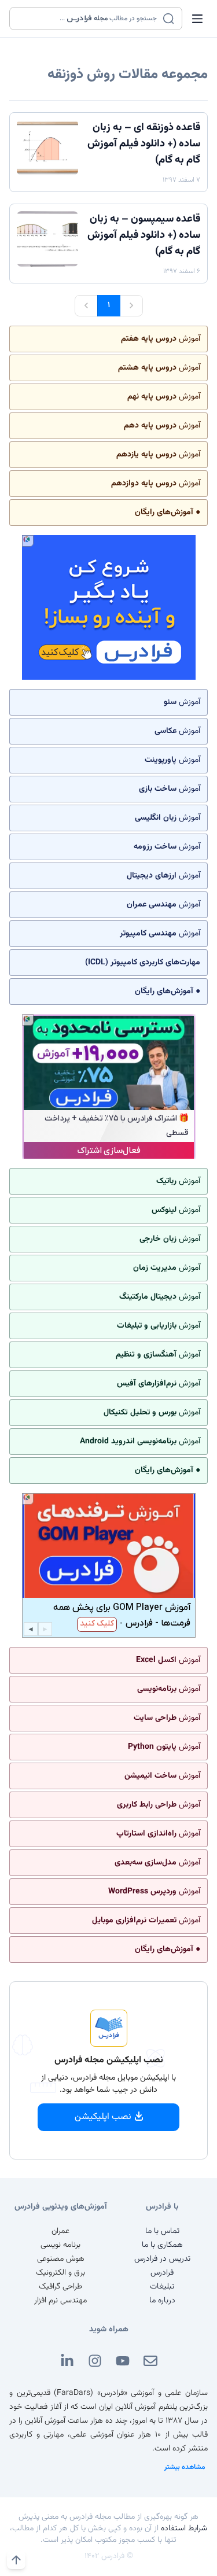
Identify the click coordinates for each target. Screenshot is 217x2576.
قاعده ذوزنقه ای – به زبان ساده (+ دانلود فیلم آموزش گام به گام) (144, 144)
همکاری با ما (162, 2245)
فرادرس (162, 2273)
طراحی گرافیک (60, 2287)
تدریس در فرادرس (162, 2259)
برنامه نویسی (60, 2245)
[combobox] (89, 19)
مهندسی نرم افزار (60, 2301)
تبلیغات (162, 2287)
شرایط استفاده (184, 2529)
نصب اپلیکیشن (103, 2117)
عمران (60, 2231)
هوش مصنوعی (61, 2259)
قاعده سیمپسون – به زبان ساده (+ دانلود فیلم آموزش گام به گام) (144, 235)
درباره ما (162, 2301)
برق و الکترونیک (60, 2273)
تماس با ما (162, 2231)
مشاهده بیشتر (185, 2467)
